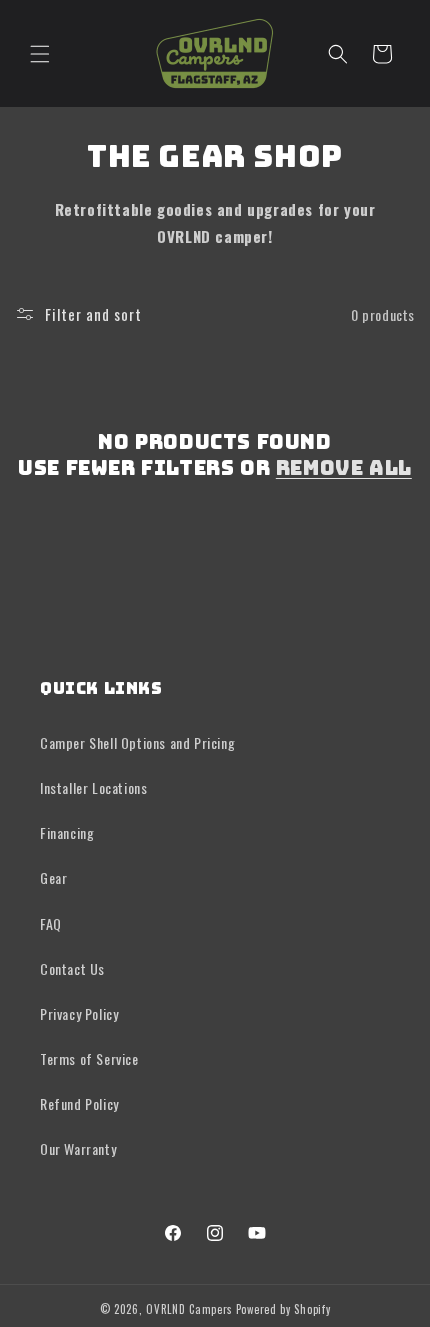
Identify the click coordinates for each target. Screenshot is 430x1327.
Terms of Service (89, 1058)
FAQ (51, 923)
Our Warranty (78, 1148)
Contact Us (72, 968)
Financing (67, 832)
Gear (53, 877)
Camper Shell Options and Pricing (137, 742)
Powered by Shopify (283, 1309)
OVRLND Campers (189, 1309)
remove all (344, 468)
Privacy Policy (79, 1013)
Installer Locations (93, 787)
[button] (40, 54)
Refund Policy (79, 1103)
